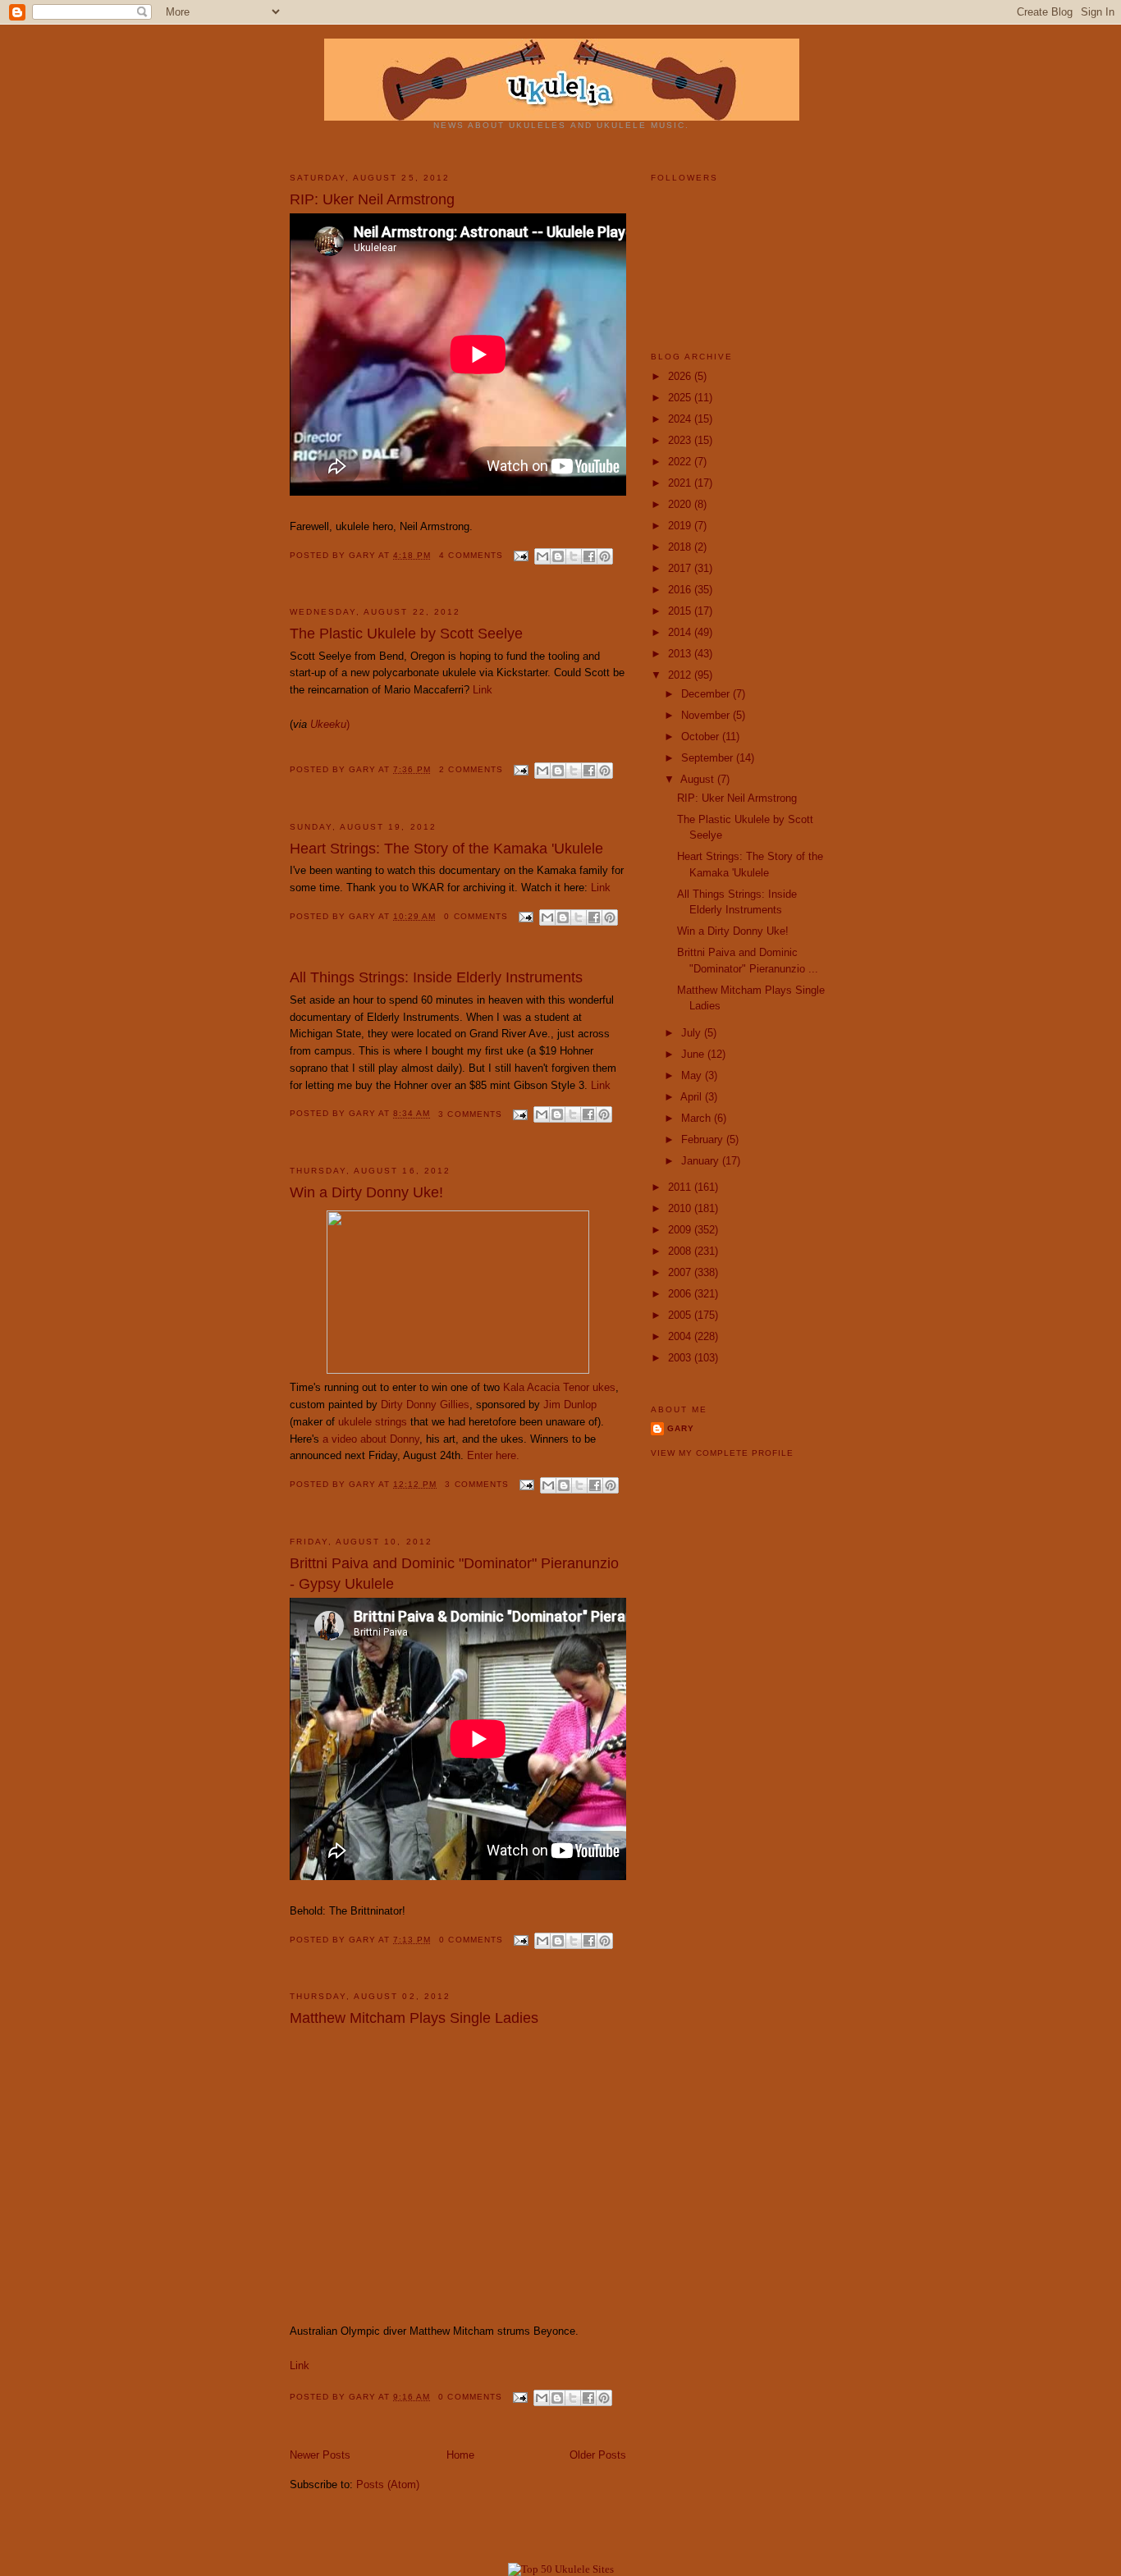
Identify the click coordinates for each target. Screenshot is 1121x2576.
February (704, 1139)
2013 (681, 654)
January (702, 1161)
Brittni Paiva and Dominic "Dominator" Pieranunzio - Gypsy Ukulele (454, 1574)
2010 (681, 1208)
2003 (681, 1358)
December (707, 694)
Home (460, 2455)
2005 (681, 1315)
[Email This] (542, 556)
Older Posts (598, 2455)
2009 (681, 1230)
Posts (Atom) (388, 2484)
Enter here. (493, 1455)
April (693, 1097)
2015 (681, 611)
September (709, 758)
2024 (681, 419)
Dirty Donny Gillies (425, 1405)
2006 (681, 1294)
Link (483, 690)
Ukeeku (328, 724)
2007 (681, 1272)
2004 (681, 1336)
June (694, 1054)
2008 (681, 1251)
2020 (681, 504)
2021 (681, 483)
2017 (681, 568)
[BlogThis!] (558, 556)
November (707, 715)
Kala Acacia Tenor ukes (559, 1387)
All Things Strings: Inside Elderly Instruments (436, 977)
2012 (681, 675)
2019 (681, 526)
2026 (681, 376)
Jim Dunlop (570, 1405)
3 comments (470, 1114)
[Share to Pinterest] (605, 556)
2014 (681, 632)
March (698, 1118)
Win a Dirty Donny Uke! (366, 1192)
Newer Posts (320, 2455)
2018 (681, 547)
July (693, 1033)
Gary (364, 555)
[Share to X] (574, 556)
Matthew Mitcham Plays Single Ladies (414, 2018)
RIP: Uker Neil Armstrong (372, 199)
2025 (681, 398)
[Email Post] (521, 555)
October (702, 737)
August (699, 779)
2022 (681, 462)
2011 (681, 1187)
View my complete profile (722, 1453)
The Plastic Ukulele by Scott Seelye (406, 634)
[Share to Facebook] (589, 556)
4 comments (471, 555)
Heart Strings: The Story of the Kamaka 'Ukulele (446, 849)
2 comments (471, 769)
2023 (681, 440)
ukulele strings (373, 1422)
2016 (681, 590)
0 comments (476, 916)
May (693, 1075)
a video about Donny (371, 1439)
